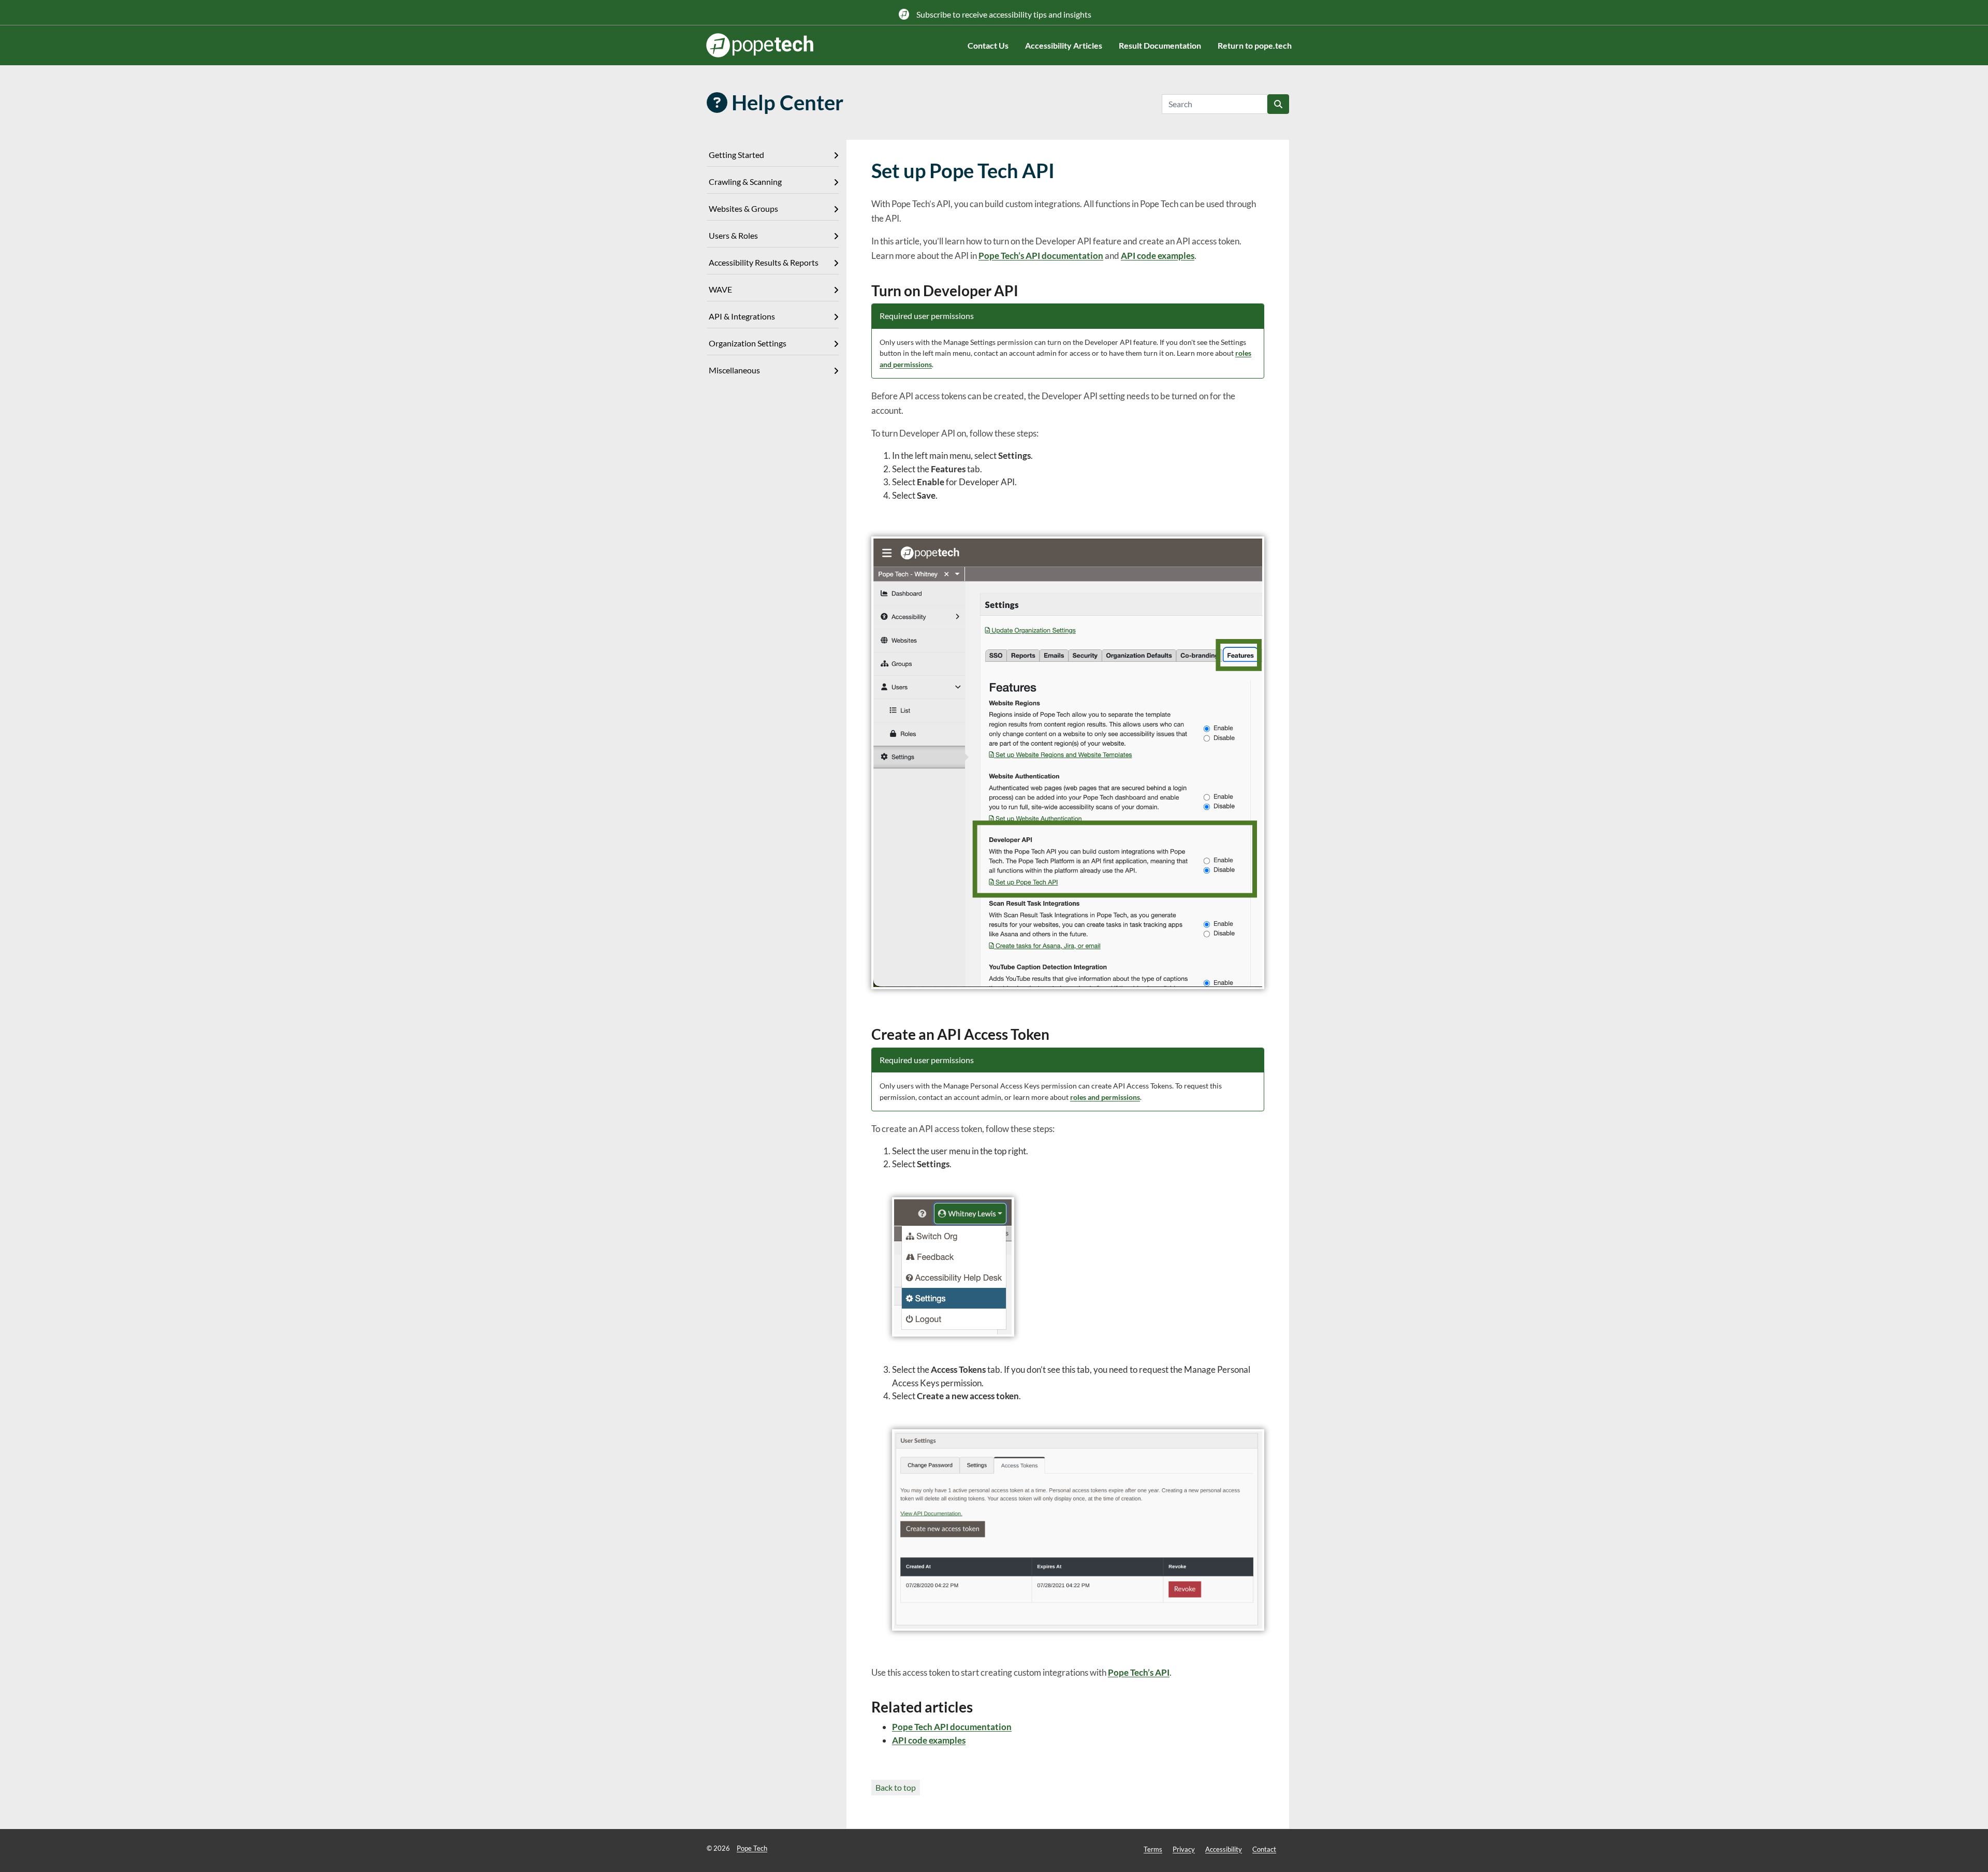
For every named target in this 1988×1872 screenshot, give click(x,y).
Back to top (896, 1787)
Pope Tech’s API (1139, 1672)
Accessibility (1224, 1849)
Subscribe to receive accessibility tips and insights (1003, 14)
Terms (1153, 1849)
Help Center (785, 103)
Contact (1264, 1849)
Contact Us (988, 45)
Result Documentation (1160, 45)
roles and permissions (1105, 1097)
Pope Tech (752, 1848)
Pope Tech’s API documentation (1041, 256)
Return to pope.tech (1255, 45)
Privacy (1184, 1849)
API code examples (1158, 256)
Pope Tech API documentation (952, 1727)
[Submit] (1278, 104)
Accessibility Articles (1064, 45)
